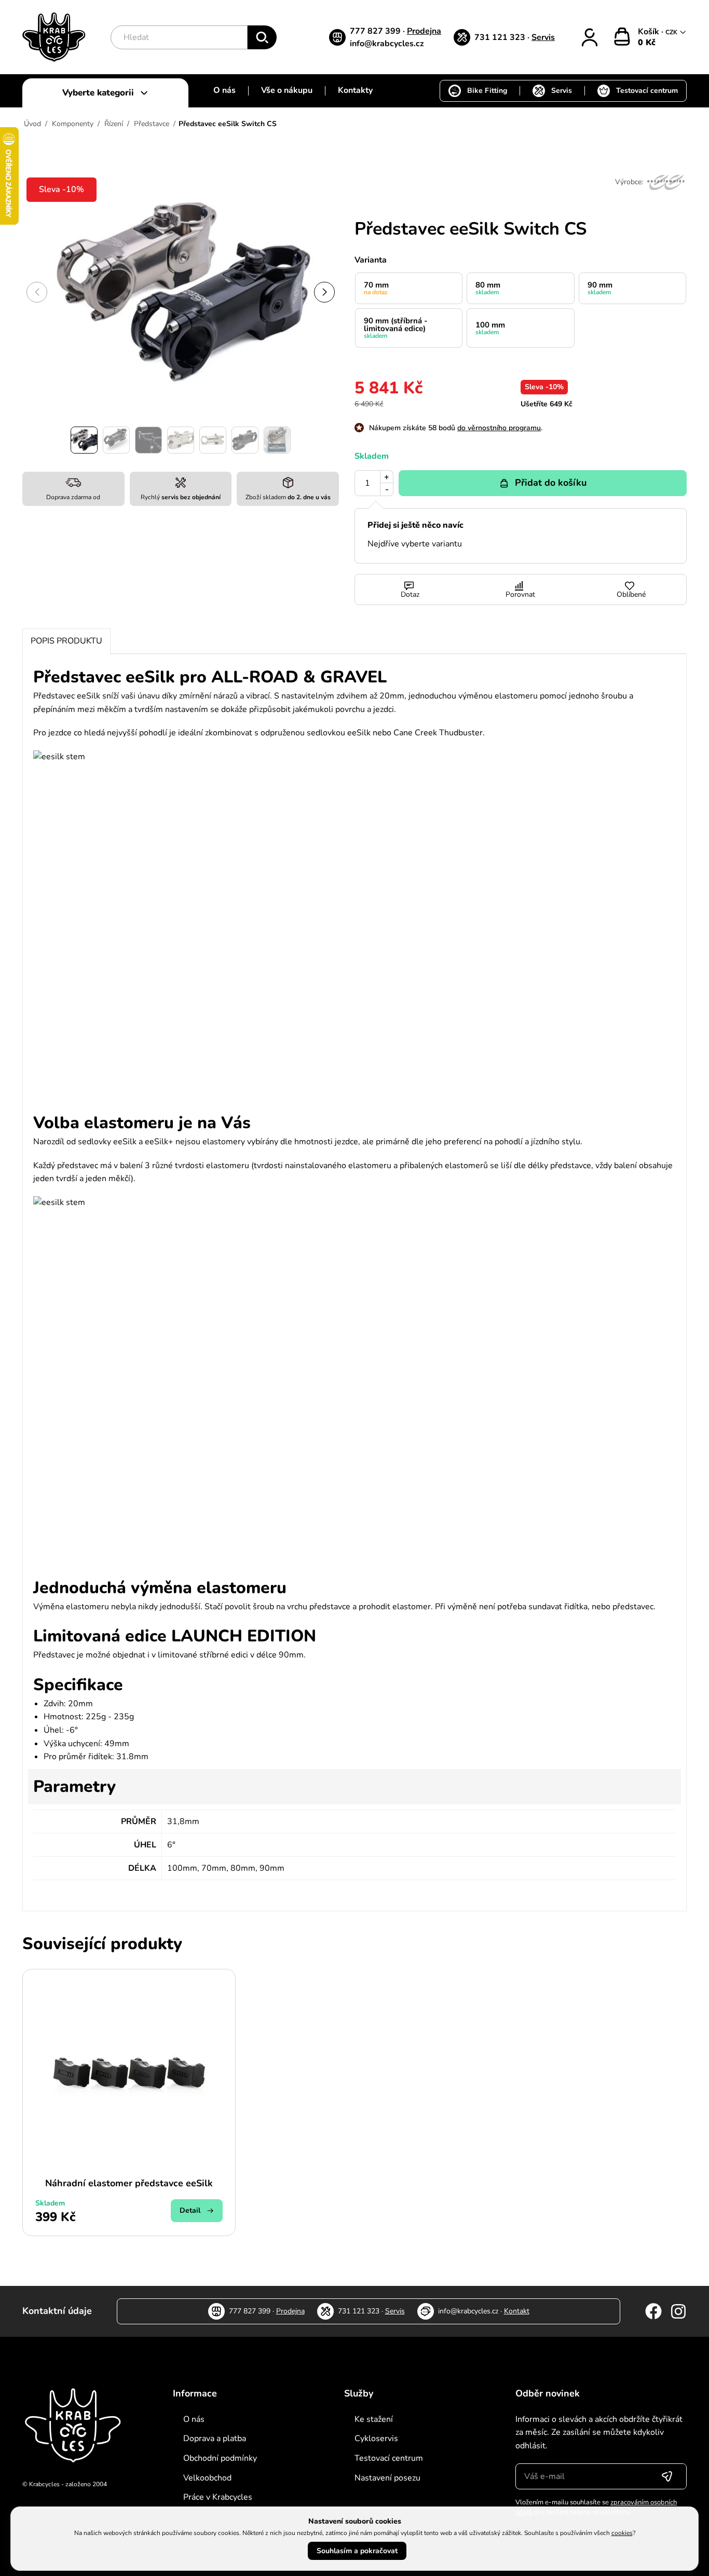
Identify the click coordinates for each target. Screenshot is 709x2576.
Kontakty (355, 90)
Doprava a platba (215, 2438)
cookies (622, 2533)
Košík (650, 32)
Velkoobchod (207, 2478)
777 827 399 (376, 31)
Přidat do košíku (551, 483)
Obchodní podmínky (220, 2458)
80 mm (488, 288)
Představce (152, 124)
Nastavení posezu (387, 2478)
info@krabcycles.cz (387, 44)
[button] (324, 292)
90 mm (600, 288)
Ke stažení (374, 2419)
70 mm (376, 288)
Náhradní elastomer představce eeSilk (129, 2183)
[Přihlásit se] (667, 2476)
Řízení (114, 124)
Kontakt (517, 2311)
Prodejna (424, 31)
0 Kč (647, 43)
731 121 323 (501, 37)
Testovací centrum (647, 91)
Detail (190, 2210)
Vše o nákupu (287, 90)
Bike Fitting (487, 91)
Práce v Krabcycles (218, 2497)
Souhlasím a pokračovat (357, 2551)
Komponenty (73, 124)
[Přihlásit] (590, 37)
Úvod (32, 124)
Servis (543, 37)
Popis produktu (66, 641)
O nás (224, 90)
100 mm (490, 328)
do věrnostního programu (499, 428)
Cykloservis (376, 2438)
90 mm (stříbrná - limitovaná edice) (396, 328)
